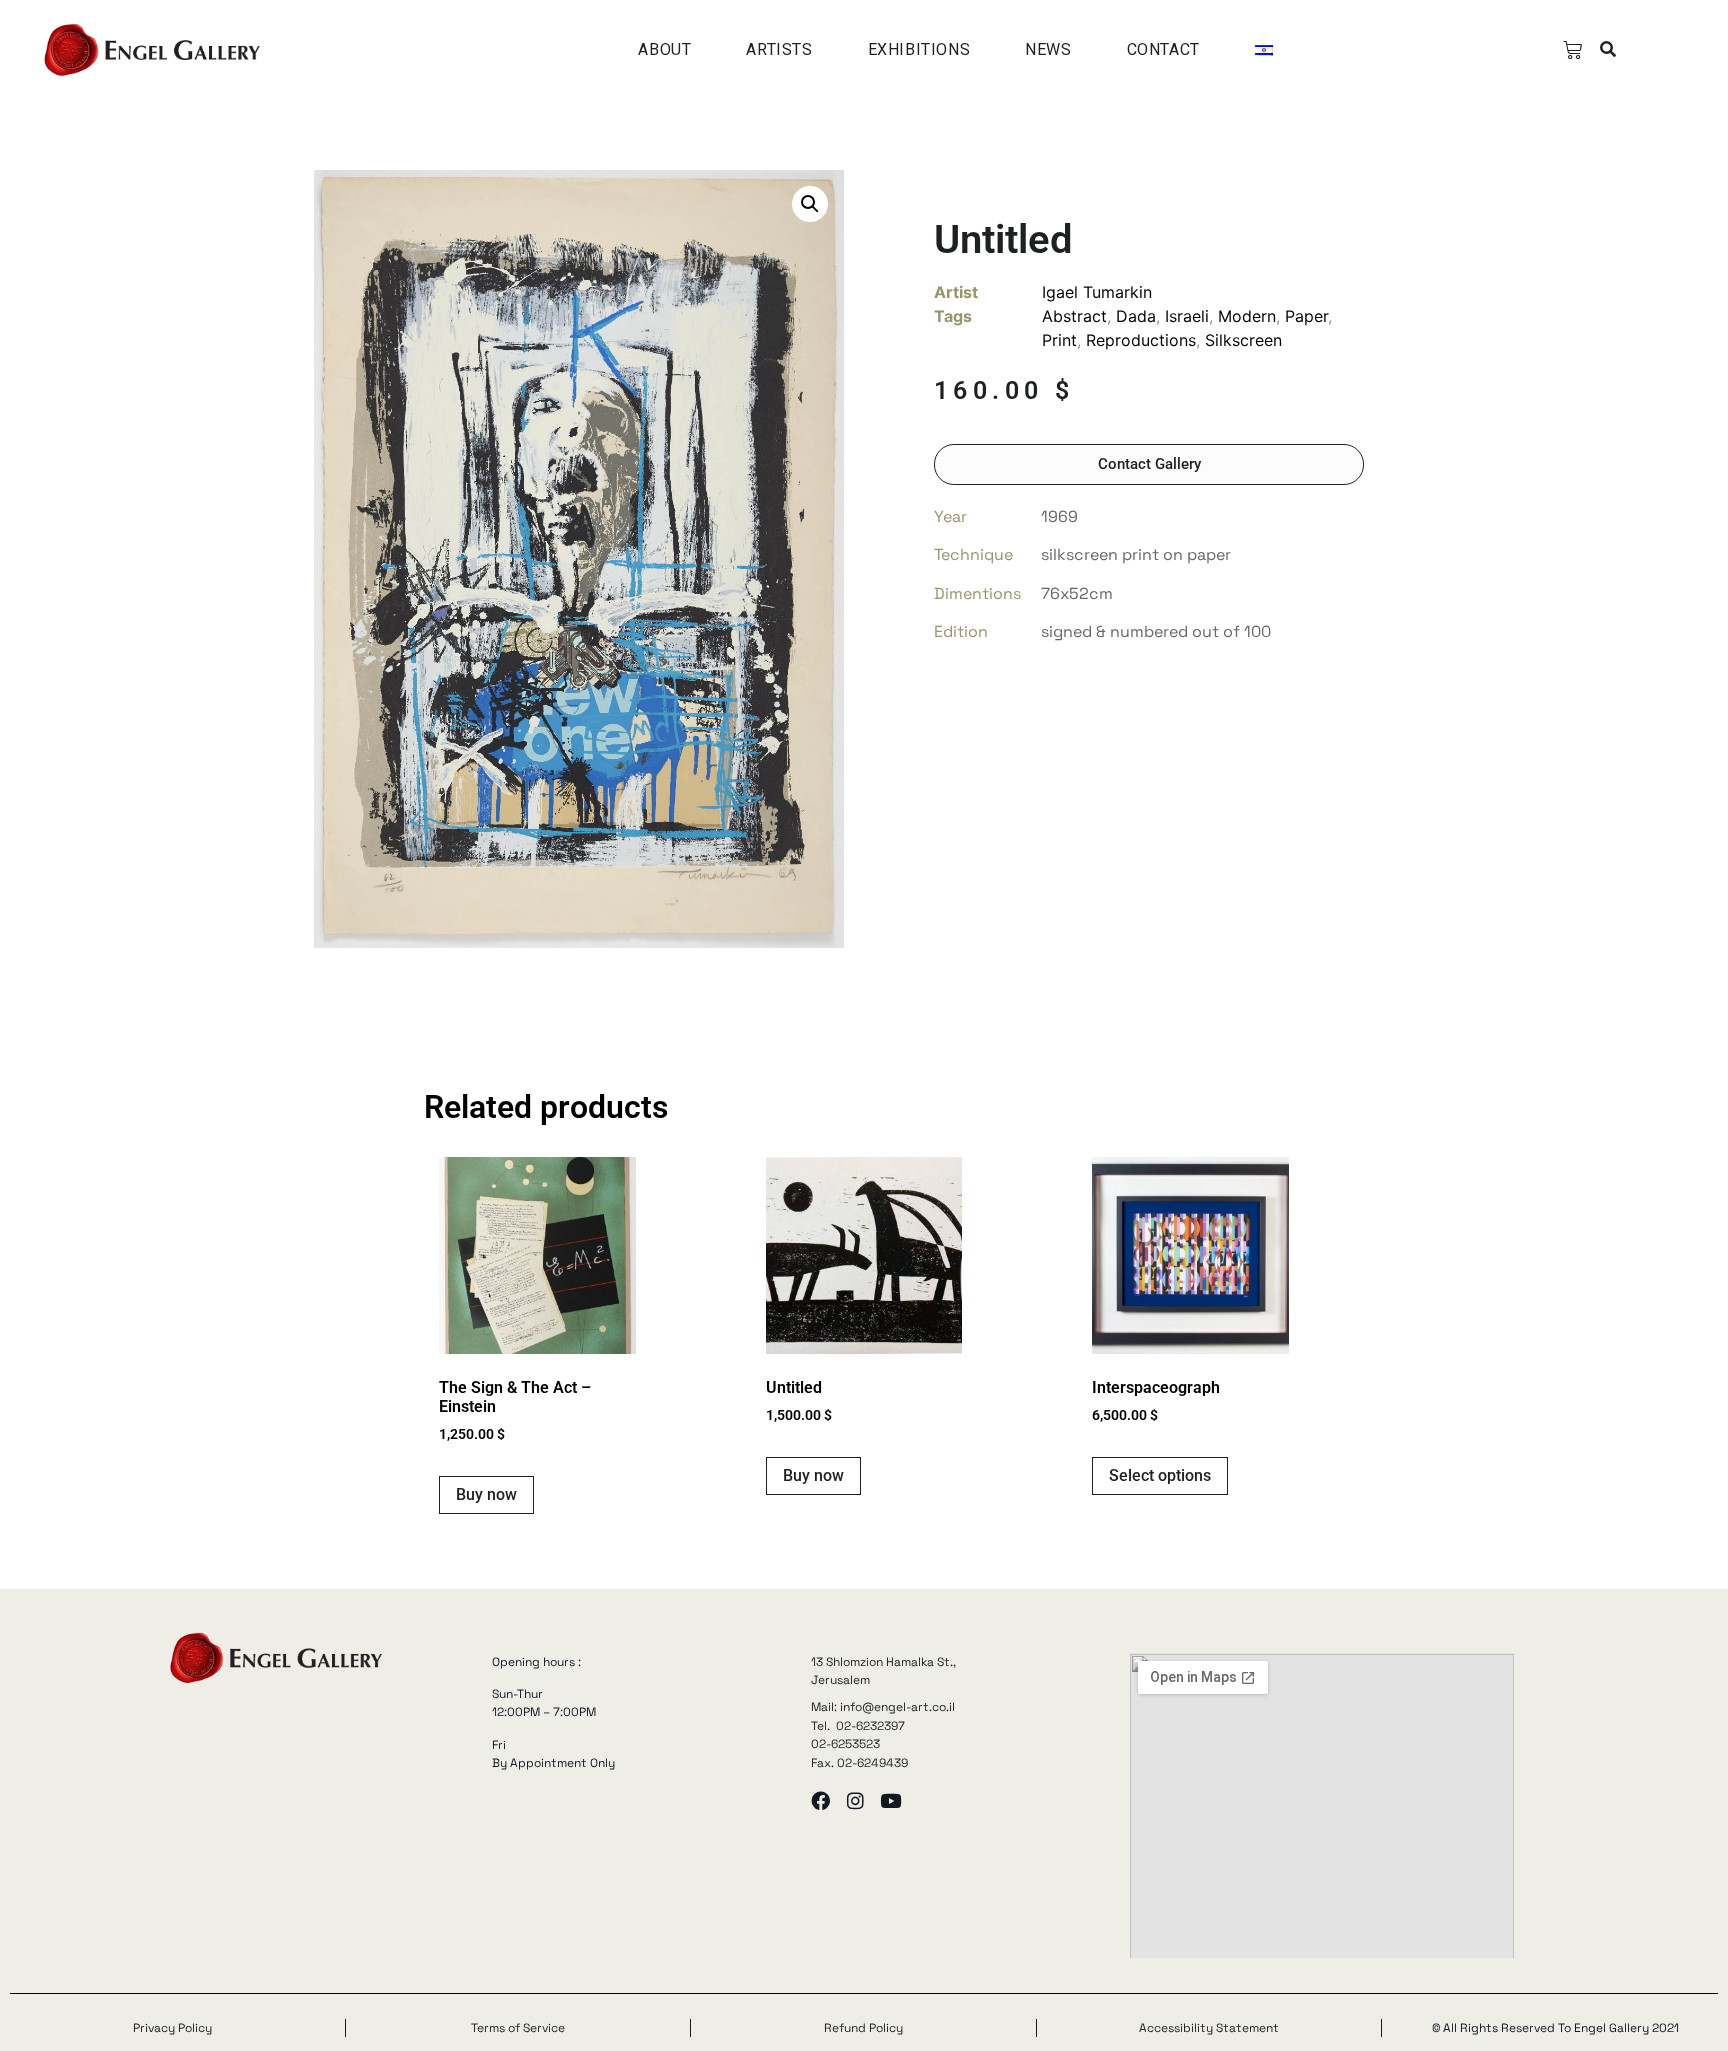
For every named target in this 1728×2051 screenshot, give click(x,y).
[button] (1608, 50)
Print (1059, 340)
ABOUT (664, 49)
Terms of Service (518, 2028)
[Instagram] (855, 1800)
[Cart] (1572, 50)
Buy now (486, 1494)
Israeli (1187, 316)
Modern (1247, 316)
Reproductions (1141, 340)
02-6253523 (845, 1744)
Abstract (1074, 316)
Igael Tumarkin (1097, 292)
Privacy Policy (172, 2028)
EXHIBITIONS (919, 49)
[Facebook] (820, 1800)
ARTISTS (779, 49)
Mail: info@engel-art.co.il (883, 1707)
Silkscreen (1243, 340)
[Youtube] (890, 1800)
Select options (1160, 1475)
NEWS (1048, 49)
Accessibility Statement (1209, 2028)
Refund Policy (863, 2028)
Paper (1306, 316)
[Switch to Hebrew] (1264, 50)
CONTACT (1163, 49)
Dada (1136, 316)
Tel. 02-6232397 (858, 1726)
